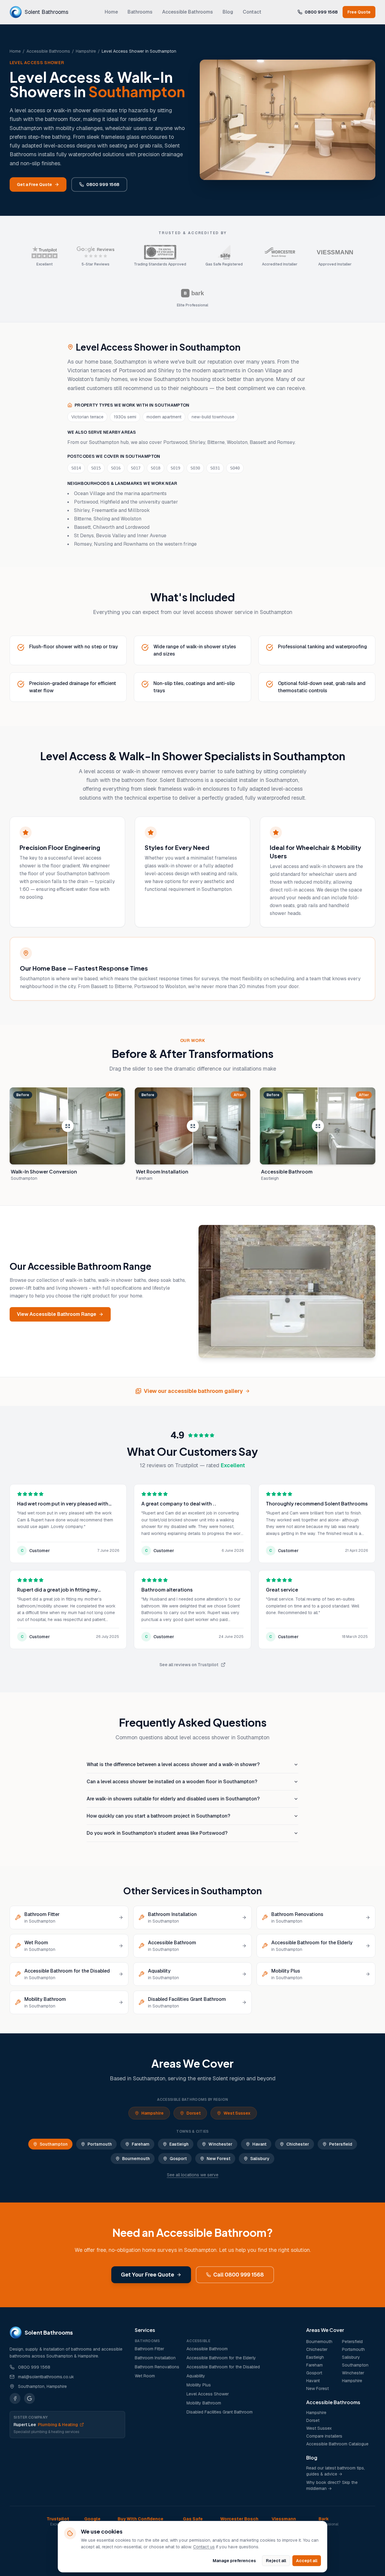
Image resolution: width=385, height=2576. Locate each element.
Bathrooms (140, 12)
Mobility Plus (199, 2385)
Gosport (178, 2159)
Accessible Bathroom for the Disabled (223, 2367)
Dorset (194, 2113)
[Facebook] (15, 2398)
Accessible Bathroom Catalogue (337, 2444)
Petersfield (341, 2144)
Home (111, 12)
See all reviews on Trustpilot (189, 1665)
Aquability (196, 2376)
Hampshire (86, 51)
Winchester (220, 2144)
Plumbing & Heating (46, 2425)
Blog (228, 12)
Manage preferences (234, 2561)
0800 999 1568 (321, 12)
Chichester (298, 2144)
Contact (252, 12)
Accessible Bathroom (207, 2349)
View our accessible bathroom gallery (193, 1391)
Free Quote (359, 12)
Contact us (204, 2547)
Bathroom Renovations (157, 2367)
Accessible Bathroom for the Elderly (221, 2358)
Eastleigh (179, 2144)
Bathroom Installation (155, 2358)
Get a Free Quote (34, 184)
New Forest (219, 2159)
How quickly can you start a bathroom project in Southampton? (158, 1816)
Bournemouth (136, 2159)
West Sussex (237, 2113)
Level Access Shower (208, 2394)
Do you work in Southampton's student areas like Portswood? (157, 1833)
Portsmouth (100, 2144)
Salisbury (260, 2159)
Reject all (276, 2561)
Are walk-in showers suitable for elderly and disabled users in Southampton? (173, 1799)
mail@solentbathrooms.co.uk (46, 2377)
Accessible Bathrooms (188, 12)
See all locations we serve (193, 2175)
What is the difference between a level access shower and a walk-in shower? (173, 1764)
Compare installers (324, 2436)
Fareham (141, 2144)
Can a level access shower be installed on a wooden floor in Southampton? (172, 1782)
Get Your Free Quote (148, 2275)
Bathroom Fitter (149, 2349)
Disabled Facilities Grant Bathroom (220, 2412)
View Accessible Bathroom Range (57, 1314)
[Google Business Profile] (29, 2398)
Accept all (307, 2561)
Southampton (54, 2144)
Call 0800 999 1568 (239, 2275)
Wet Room (145, 2376)
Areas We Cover (325, 2330)
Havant (259, 2144)
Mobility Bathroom (204, 2403)
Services (145, 2330)
